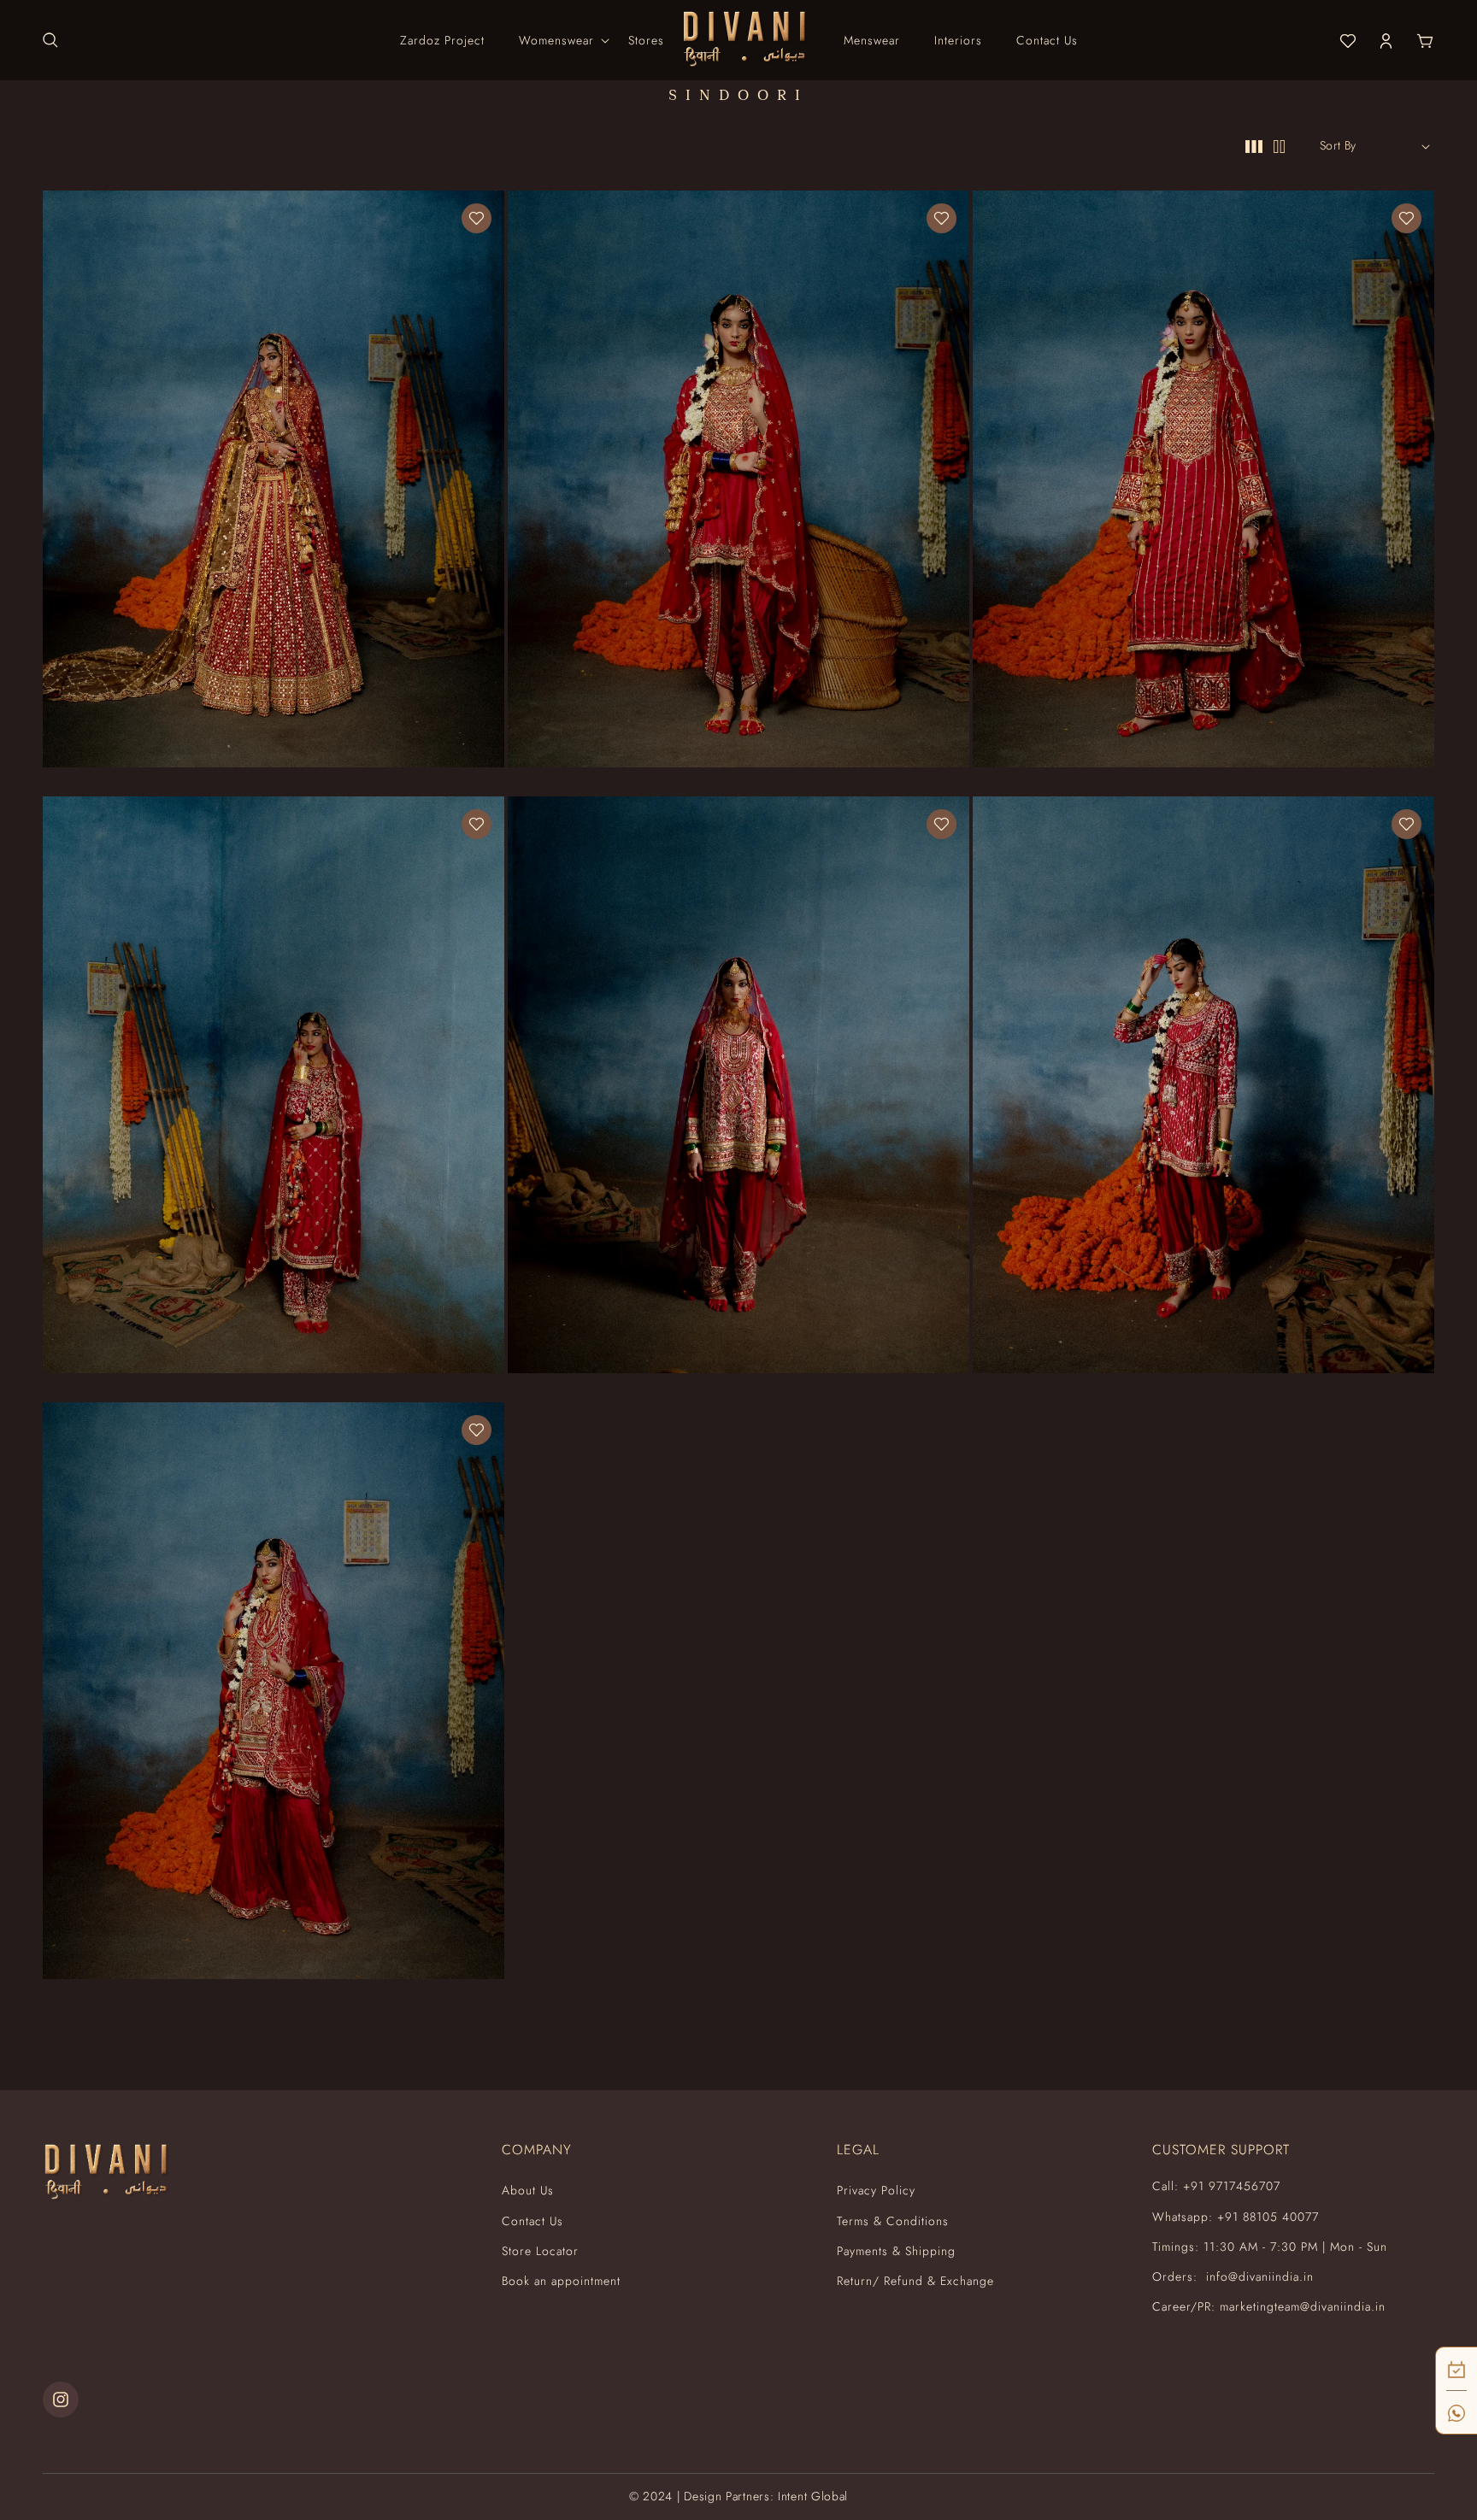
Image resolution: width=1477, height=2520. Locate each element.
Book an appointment (561, 2281)
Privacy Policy (876, 2190)
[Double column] (1279, 146)
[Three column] (1254, 146)
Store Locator (540, 2251)
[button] (50, 40)
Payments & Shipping (896, 2251)
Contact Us (533, 2221)
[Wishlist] (477, 218)
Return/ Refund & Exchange (915, 2281)
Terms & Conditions (893, 2221)
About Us (528, 2190)
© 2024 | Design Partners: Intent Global (738, 2496)
